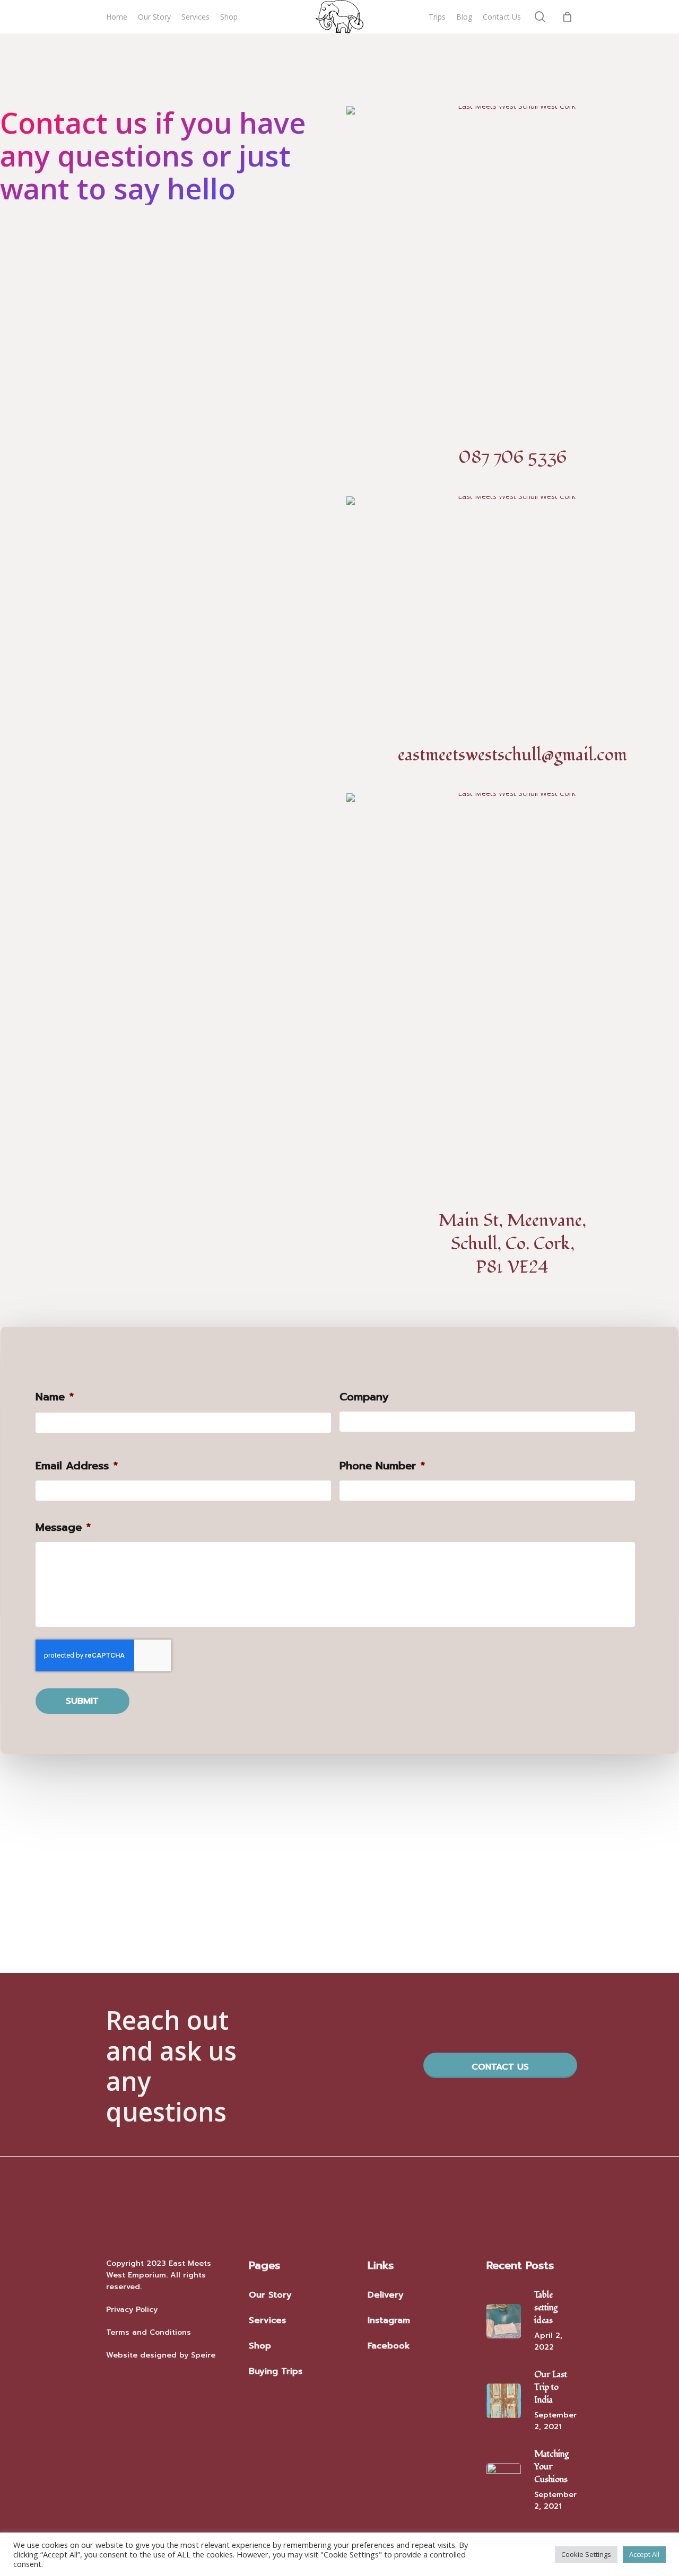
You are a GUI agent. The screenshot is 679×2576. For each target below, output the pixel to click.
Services (267, 2320)
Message (63, 1527)
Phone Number (382, 1466)
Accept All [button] (644, 2554)
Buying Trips (276, 2371)
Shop (260, 2346)
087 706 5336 (513, 458)
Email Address (77, 1466)
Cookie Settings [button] (586, 2554)
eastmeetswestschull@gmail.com (512, 755)
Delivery (386, 2295)
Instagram (389, 2320)
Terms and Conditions (149, 2332)
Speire (203, 2355)
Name (55, 1397)
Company (364, 1397)
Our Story (270, 2295)
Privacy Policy (132, 2310)
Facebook (389, 2346)
